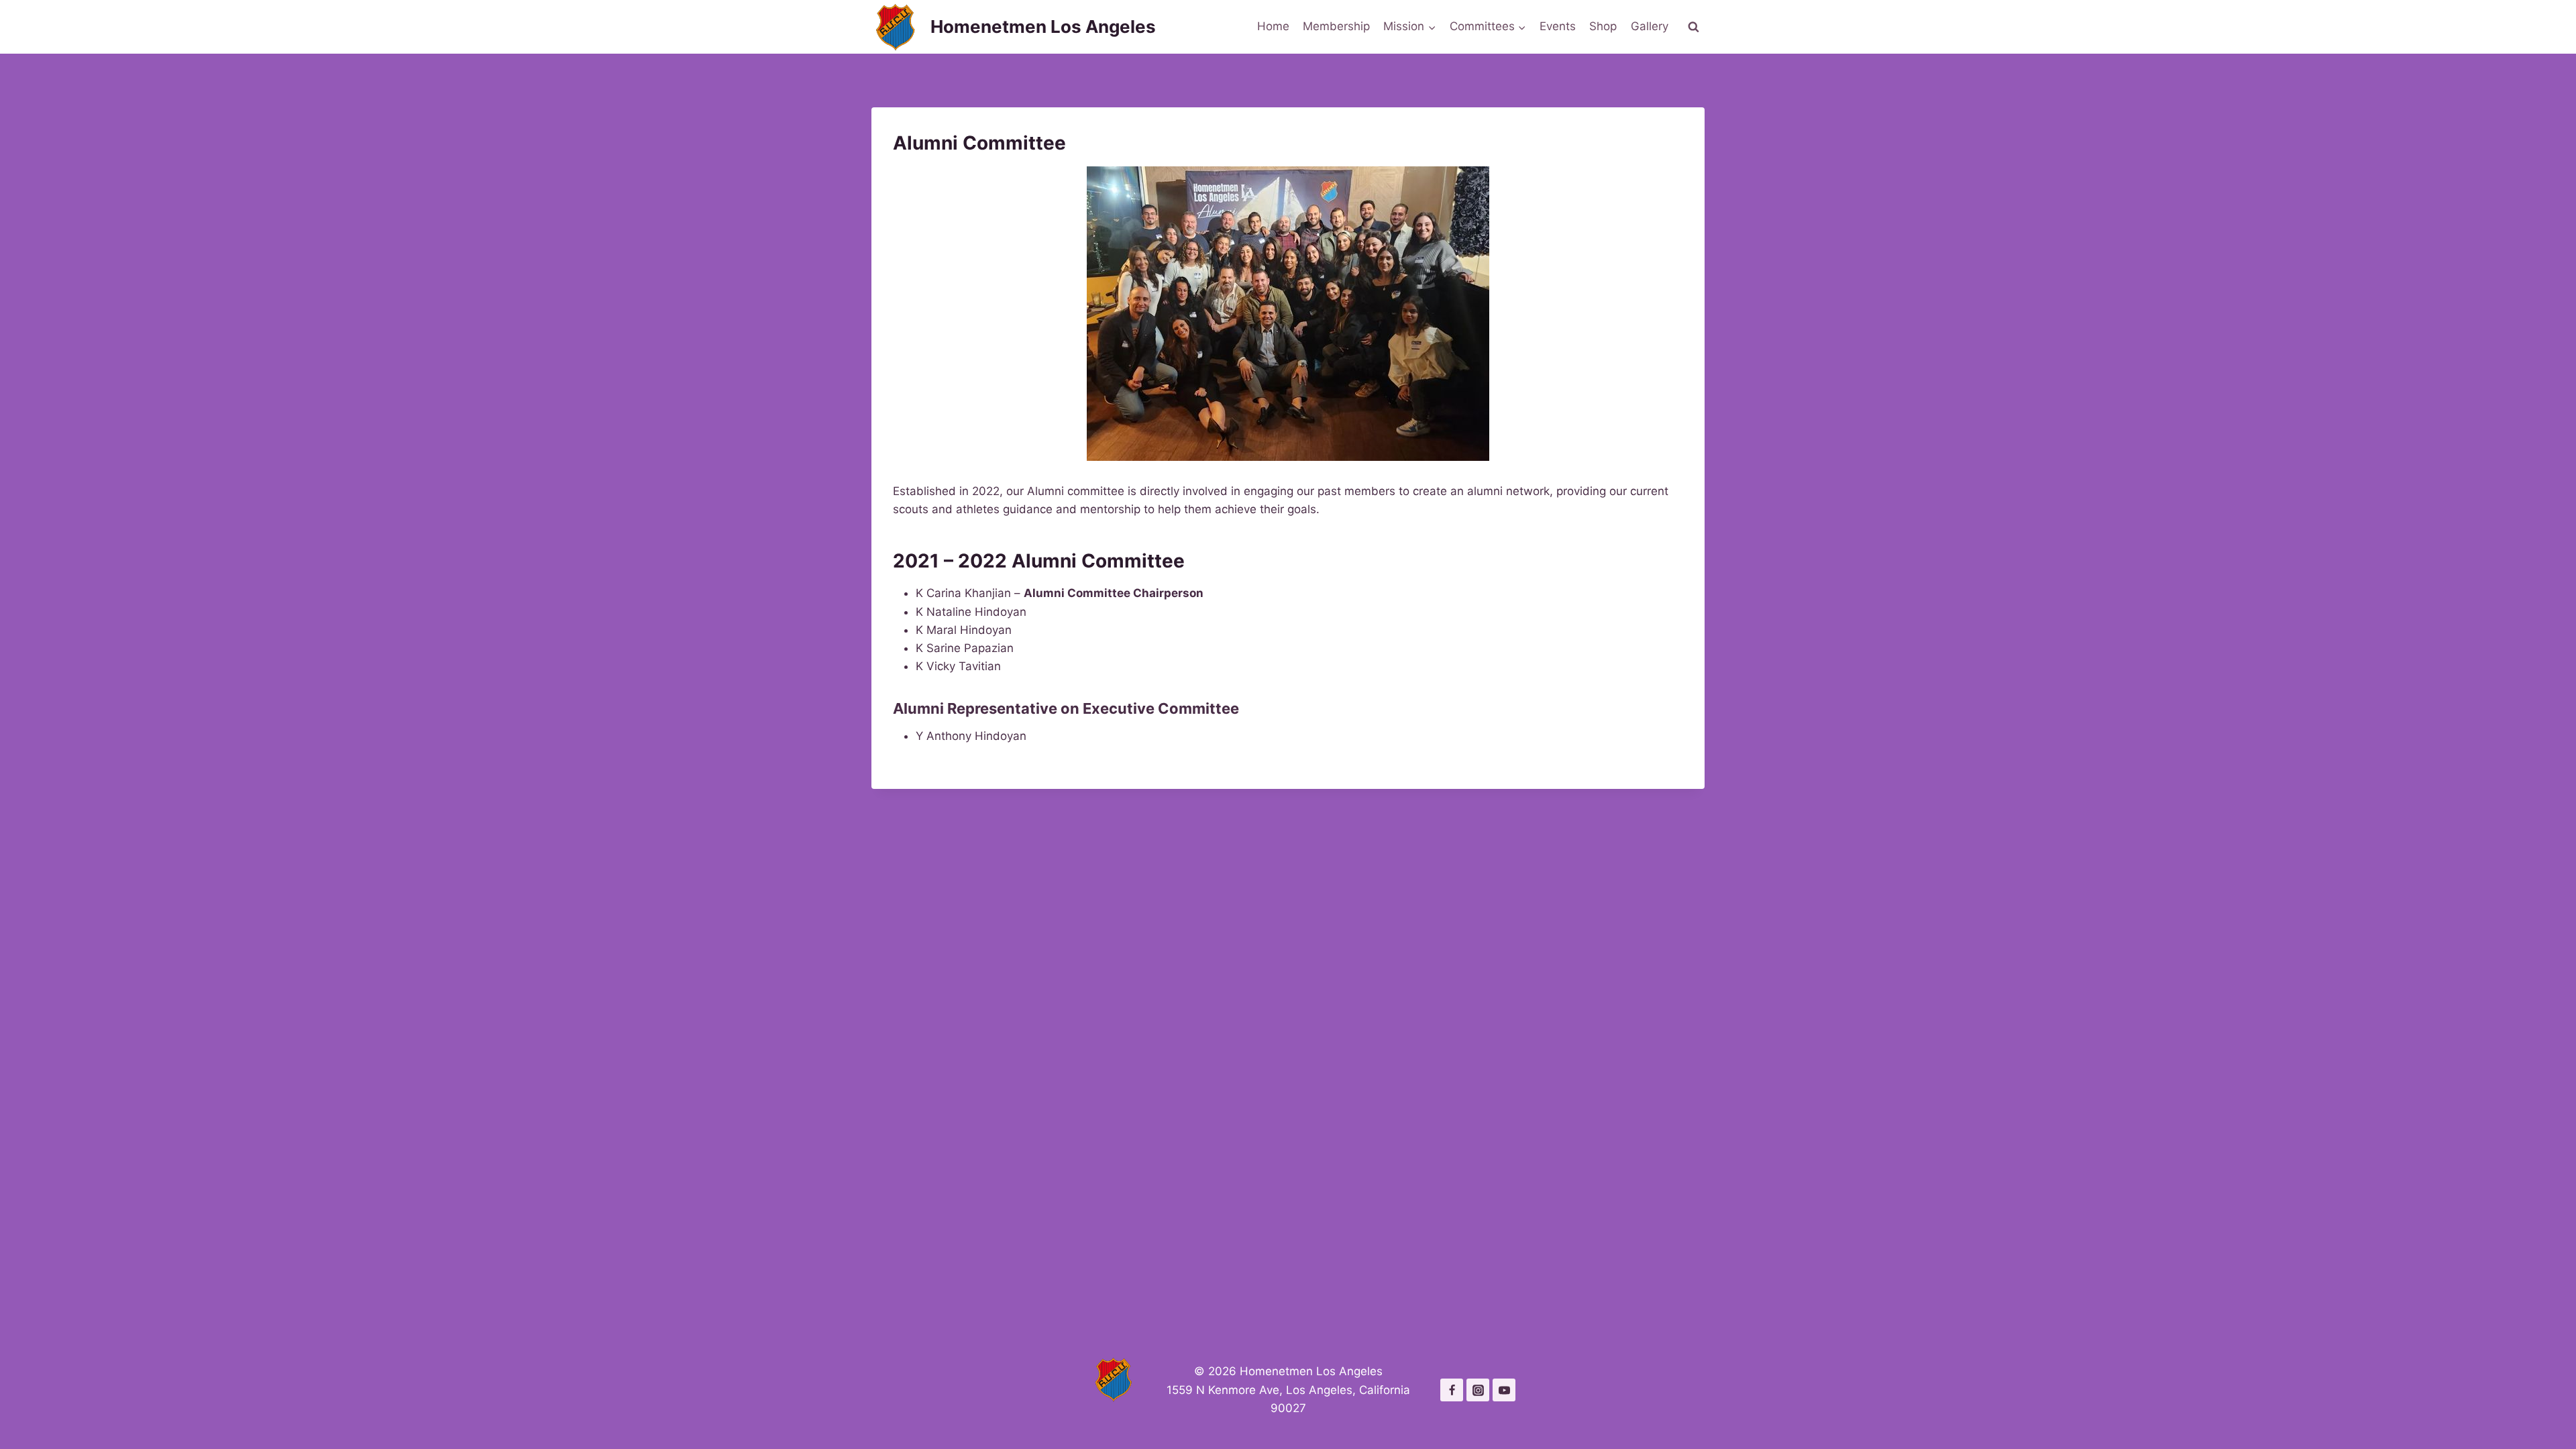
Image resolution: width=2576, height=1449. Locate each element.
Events (1558, 26)
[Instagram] (1478, 1390)
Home (1273, 26)
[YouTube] (1504, 1390)
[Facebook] (1452, 1390)
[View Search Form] (1693, 27)
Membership (1336, 26)
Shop (1603, 26)
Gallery (1650, 26)
